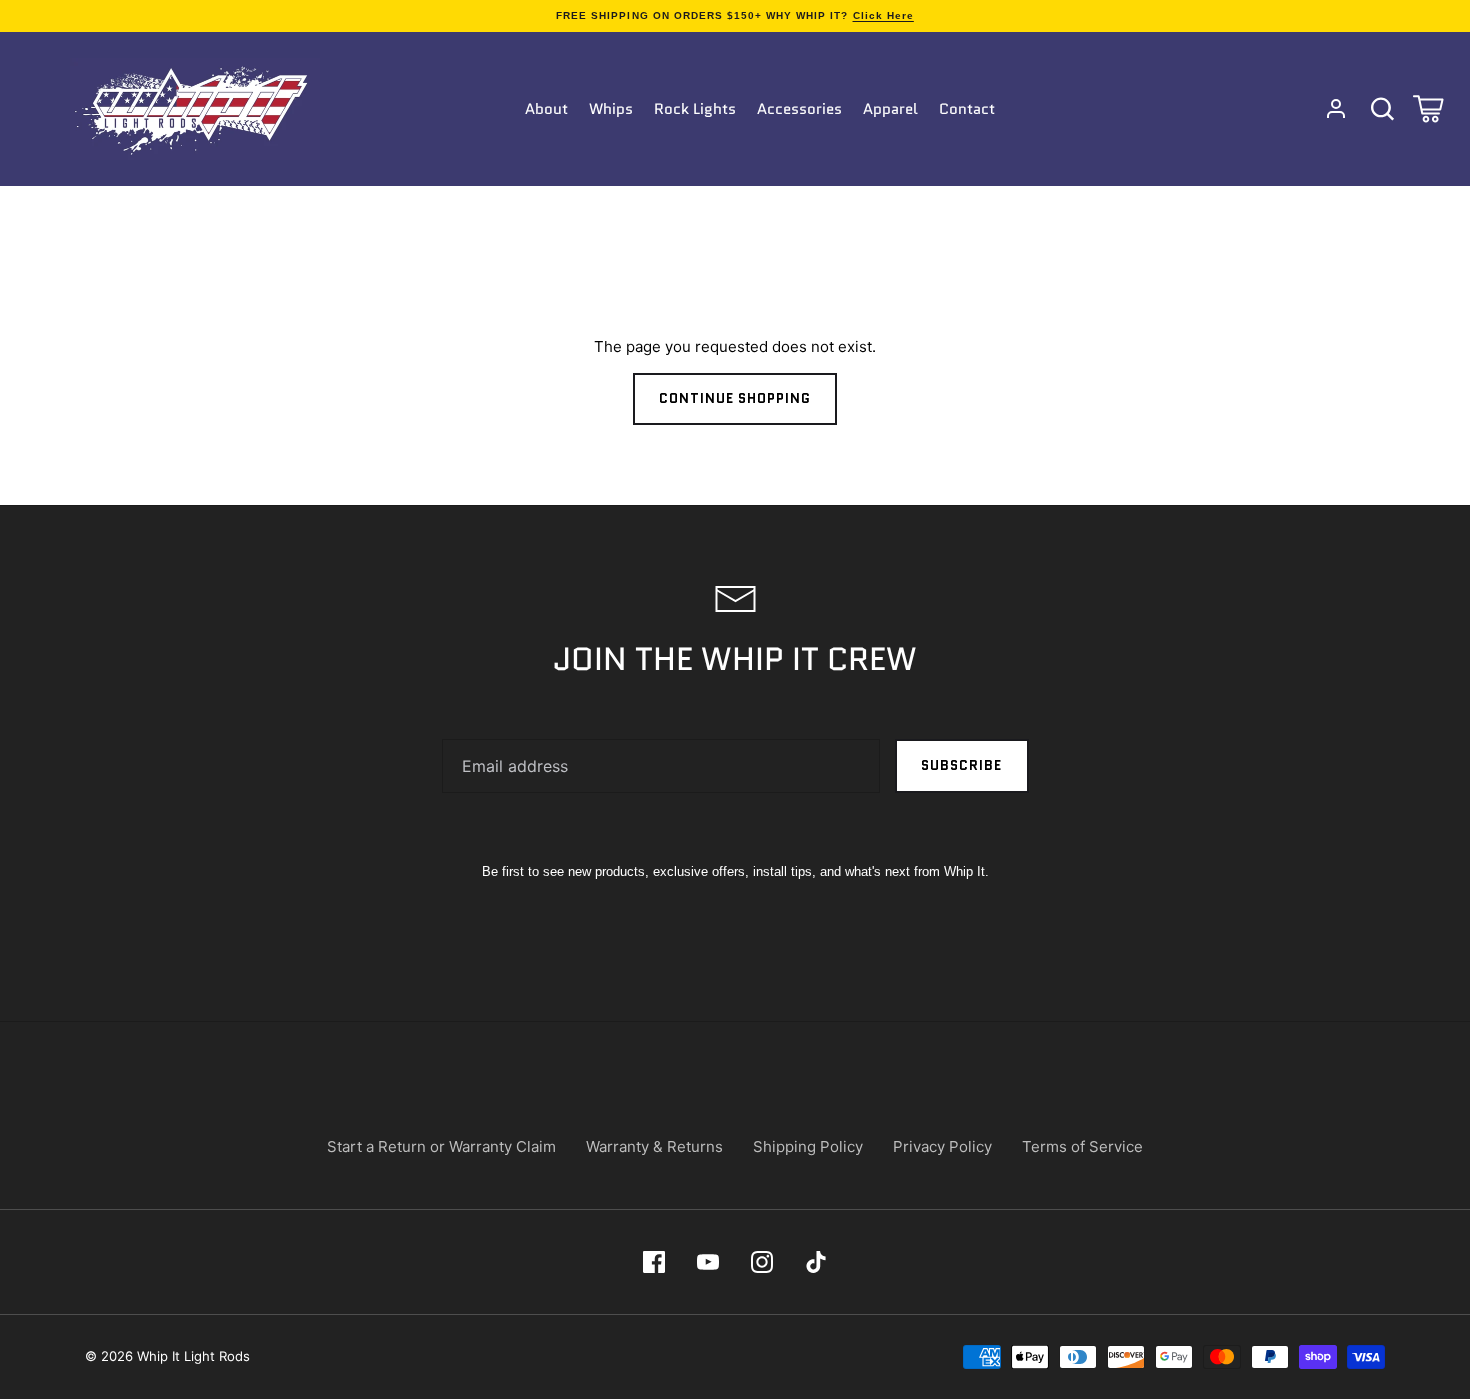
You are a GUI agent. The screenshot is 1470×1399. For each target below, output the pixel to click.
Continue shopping (735, 398)
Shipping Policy (808, 1146)
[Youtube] (708, 1262)
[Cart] (1428, 109)
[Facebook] (654, 1262)
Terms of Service (1082, 1146)
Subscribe (961, 765)
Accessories (799, 109)
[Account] (1336, 109)
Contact (967, 109)
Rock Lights (695, 109)
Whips (611, 109)
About (546, 109)
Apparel (890, 109)
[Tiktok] (816, 1262)
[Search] (1382, 109)
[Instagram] (762, 1262)
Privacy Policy (942, 1146)
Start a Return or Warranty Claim (441, 1146)
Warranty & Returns (654, 1146)
